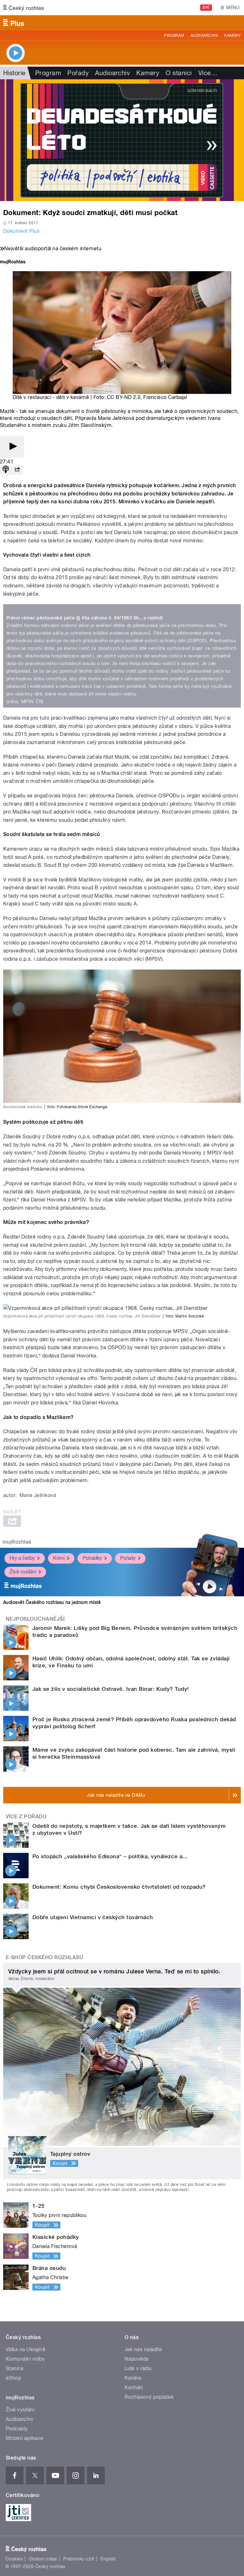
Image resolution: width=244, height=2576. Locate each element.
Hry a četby (22, 1558)
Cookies (14, 2559)
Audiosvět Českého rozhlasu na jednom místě (52, 1602)
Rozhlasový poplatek (149, 2397)
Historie (14, 73)
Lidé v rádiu (138, 2368)
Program (174, 36)
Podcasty (17, 2429)
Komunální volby (25, 2359)
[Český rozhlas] (24, 8)
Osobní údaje (43, 2559)
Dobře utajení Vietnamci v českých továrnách (93, 1917)
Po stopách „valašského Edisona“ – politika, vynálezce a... (110, 1856)
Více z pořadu (26, 1817)
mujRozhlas (17, 1542)
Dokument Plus (21, 231)
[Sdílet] (17, 470)
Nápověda (137, 2359)
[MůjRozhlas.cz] (13, 262)
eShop (13, 2378)
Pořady (78, 73)
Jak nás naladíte (143, 2349)
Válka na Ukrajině (26, 2349)
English (108, 2559)
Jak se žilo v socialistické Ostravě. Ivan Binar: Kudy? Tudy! (111, 1689)
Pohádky (92, 1558)
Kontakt (134, 2387)
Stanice (15, 2368)
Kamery (233, 36)
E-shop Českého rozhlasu (44, 1957)
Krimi (59, 1558)
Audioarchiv (204, 36)
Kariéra (133, 2378)
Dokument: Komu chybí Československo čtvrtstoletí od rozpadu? (119, 1887)
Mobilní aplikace (25, 2438)
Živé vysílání (23, 1572)
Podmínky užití (79, 2559)
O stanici (179, 73)
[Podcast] (6, 470)
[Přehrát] (12, 447)
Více (208, 73)
